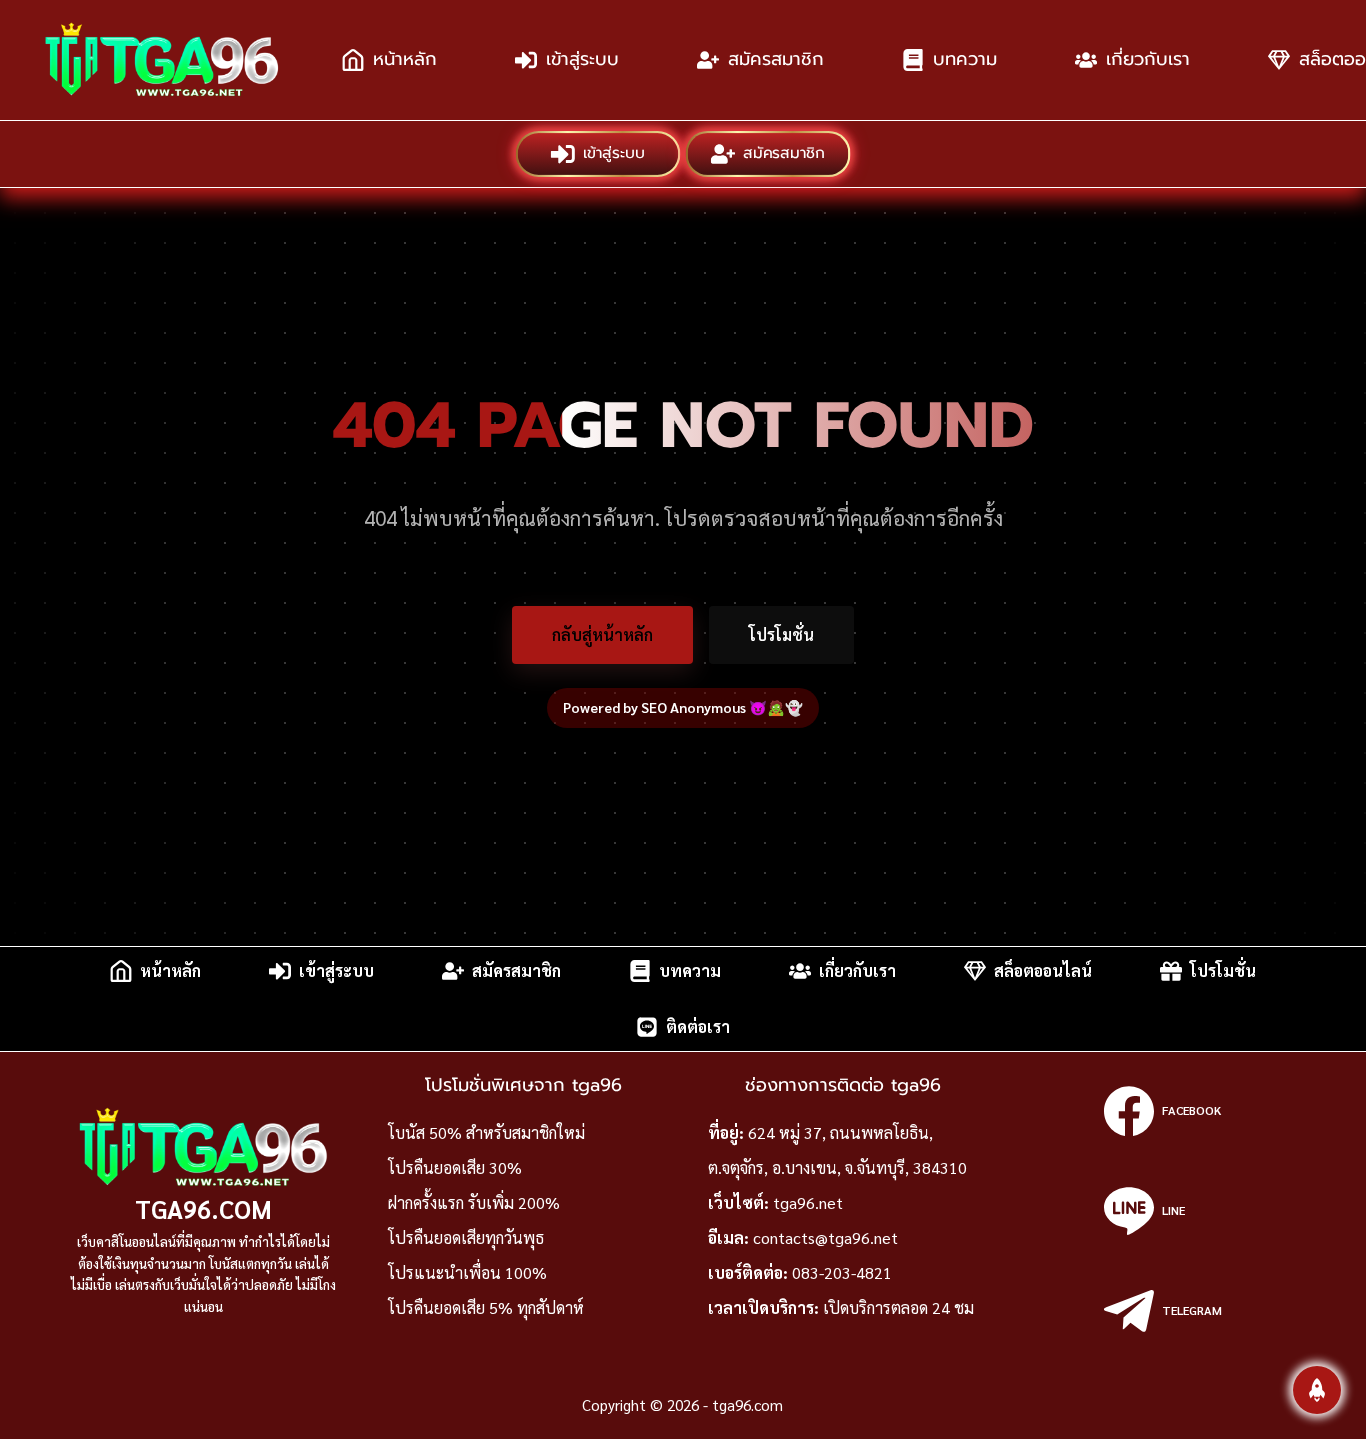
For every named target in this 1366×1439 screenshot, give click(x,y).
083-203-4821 (842, 1272)
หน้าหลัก (405, 59)
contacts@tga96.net (825, 1237)
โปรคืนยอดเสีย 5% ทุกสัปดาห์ (486, 1307)
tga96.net (808, 1202)
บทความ (965, 59)
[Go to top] (1317, 1390)
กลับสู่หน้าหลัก (602, 634)
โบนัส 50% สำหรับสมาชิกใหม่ (486, 1132)
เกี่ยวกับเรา (1148, 59)
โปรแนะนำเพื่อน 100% (467, 1272)
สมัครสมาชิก (776, 59)
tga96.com (203, 1208)
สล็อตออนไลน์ (1043, 970)
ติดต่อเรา (698, 1026)
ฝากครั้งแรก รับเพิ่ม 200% (474, 1202)
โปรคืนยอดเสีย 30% (455, 1167)
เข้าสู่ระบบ (582, 59)
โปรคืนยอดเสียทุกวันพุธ (466, 1237)
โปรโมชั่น (781, 634)
